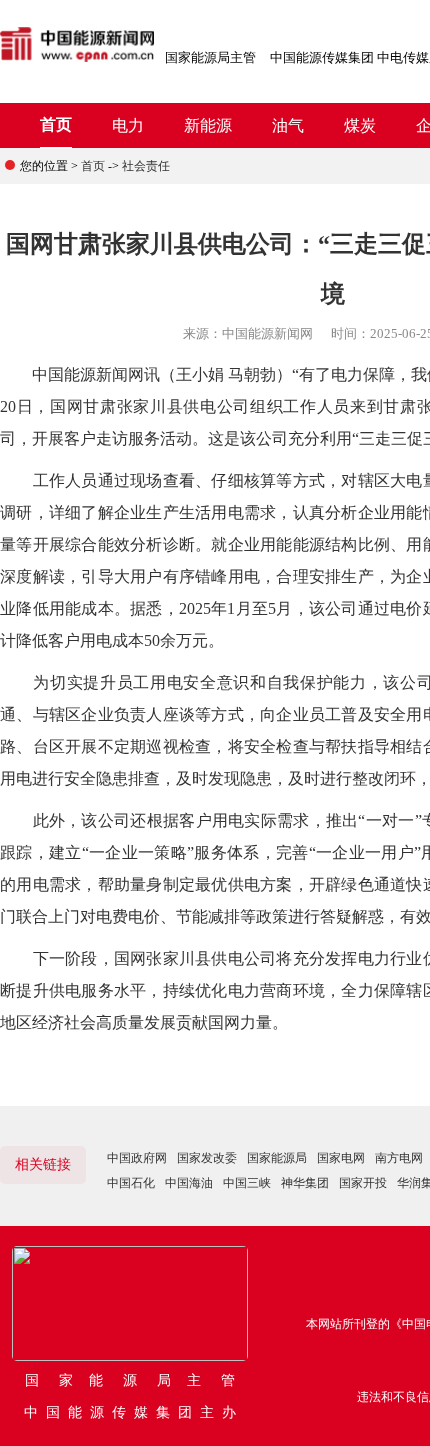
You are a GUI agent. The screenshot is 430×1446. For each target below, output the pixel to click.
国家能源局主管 (210, 57)
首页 (56, 124)
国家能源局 (277, 1158)
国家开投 (363, 1183)
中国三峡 (247, 1183)
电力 (128, 125)
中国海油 (189, 1183)
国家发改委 (207, 1158)
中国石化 (131, 1183)
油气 (288, 125)
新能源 (208, 125)
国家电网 (341, 1158)
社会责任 (146, 166)
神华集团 (305, 1183)
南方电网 (399, 1158)
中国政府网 (137, 1158)
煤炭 (360, 125)
